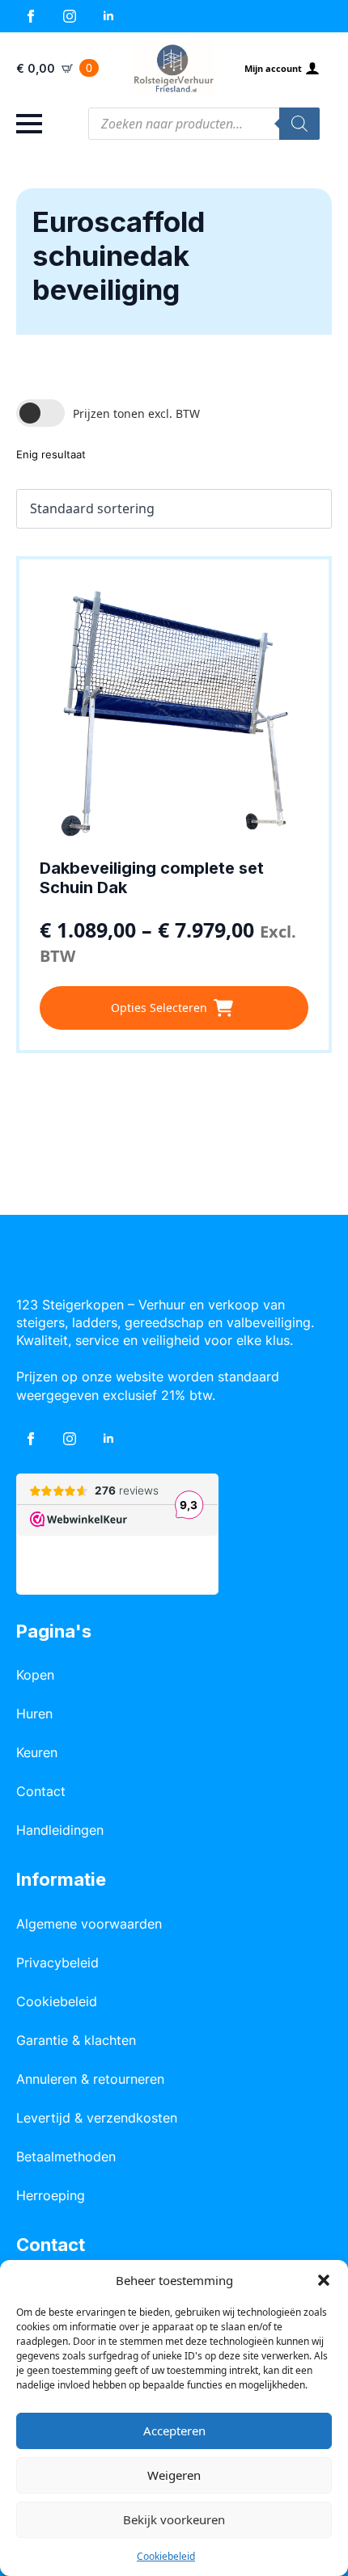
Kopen (35, 1675)
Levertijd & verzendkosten (97, 2118)
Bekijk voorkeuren (174, 2519)
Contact (41, 1791)
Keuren (37, 1752)
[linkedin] (108, 16)
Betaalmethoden (66, 2157)
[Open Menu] (29, 124)
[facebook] (31, 16)
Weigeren (174, 2475)
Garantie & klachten (76, 2040)
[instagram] (70, 16)
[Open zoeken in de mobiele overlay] (204, 124)
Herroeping (51, 2195)
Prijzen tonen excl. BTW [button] (136, 413)
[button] (324, 2280)
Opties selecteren (159, 1008)
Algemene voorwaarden (89, 1924)
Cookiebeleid (166, 2556)
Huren (34, 1714)
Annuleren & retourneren (90, 2079)
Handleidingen (60, 1830)
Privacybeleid (57, 1963)
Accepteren (174, 2431)
